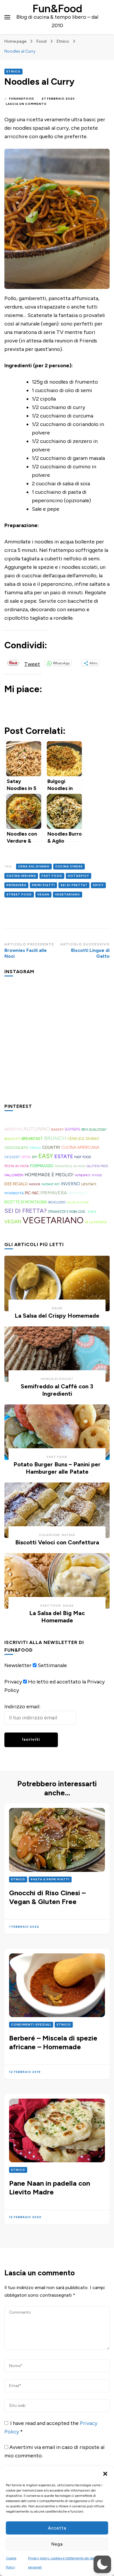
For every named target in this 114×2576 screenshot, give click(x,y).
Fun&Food (57, 8)
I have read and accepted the (51, 2427)
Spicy (98, 885)
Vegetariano (68, 894)
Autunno (37, 1129)
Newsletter (18, 1665)
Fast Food (52, 876)
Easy (46, 1156)
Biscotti (12, 1139)
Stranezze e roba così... (67, 1212)
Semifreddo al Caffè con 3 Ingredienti (57, 1390)
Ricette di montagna (26, 1202)
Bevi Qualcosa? (94, 1130)
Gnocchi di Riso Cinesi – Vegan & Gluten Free (47, 1897)
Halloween (14, 1175)
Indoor (35, 1184)
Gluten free (97, 1166)
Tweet (32, 663)
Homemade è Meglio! (49, 1175)
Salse (57, 1308)
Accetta (57, 2528)
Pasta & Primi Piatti (50, 1879)
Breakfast (32, 1139)
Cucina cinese (69, 866)
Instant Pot (51, 1184)
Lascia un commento (26, 104)
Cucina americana (80, 1147)
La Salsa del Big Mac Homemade (57, 1617)
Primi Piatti (43, 885)
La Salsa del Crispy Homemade (57, 1316)
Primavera (16, 885)
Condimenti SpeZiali (31, 2025)
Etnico (13, 71)
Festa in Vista (17, 1166)
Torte (92, 1212)
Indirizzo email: (22, 1707)
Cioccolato (16, 1147)
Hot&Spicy (78, 876)
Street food (19, 894)
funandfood (22, 99)
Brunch (55, 1138)
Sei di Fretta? (74, 885)
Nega (57, 2544)
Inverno (70, 1184)
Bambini (73, 1129)
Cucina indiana (21, 876)
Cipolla (35, 1148)
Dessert (12, 1157)
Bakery (57, 1130)
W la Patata (96, 1222)
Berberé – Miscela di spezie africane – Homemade (53, 2042)
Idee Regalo (16, 1184)
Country (51, 1147)
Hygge (97, 1175)
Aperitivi (13, 1129)
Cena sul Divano (34, 866)
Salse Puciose (78, 1202)
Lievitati (89, 1184)
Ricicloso (57, 1202)
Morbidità (14, 1193)
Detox (26, 1157)
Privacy (13, 1682)
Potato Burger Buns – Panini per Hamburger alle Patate (57, 1468)
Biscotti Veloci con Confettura (57, 1542)
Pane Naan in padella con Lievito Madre (50, 2188)
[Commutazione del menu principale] (7, 17)
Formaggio (42, 1166)
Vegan (43, 894)
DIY (34, 1157)
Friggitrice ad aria (70, 1166)
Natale (68, 1535)
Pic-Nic (32, 1193)
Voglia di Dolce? (57, 1379)
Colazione (49, 1535)
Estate (64, 1156)
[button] (105, 2474)
